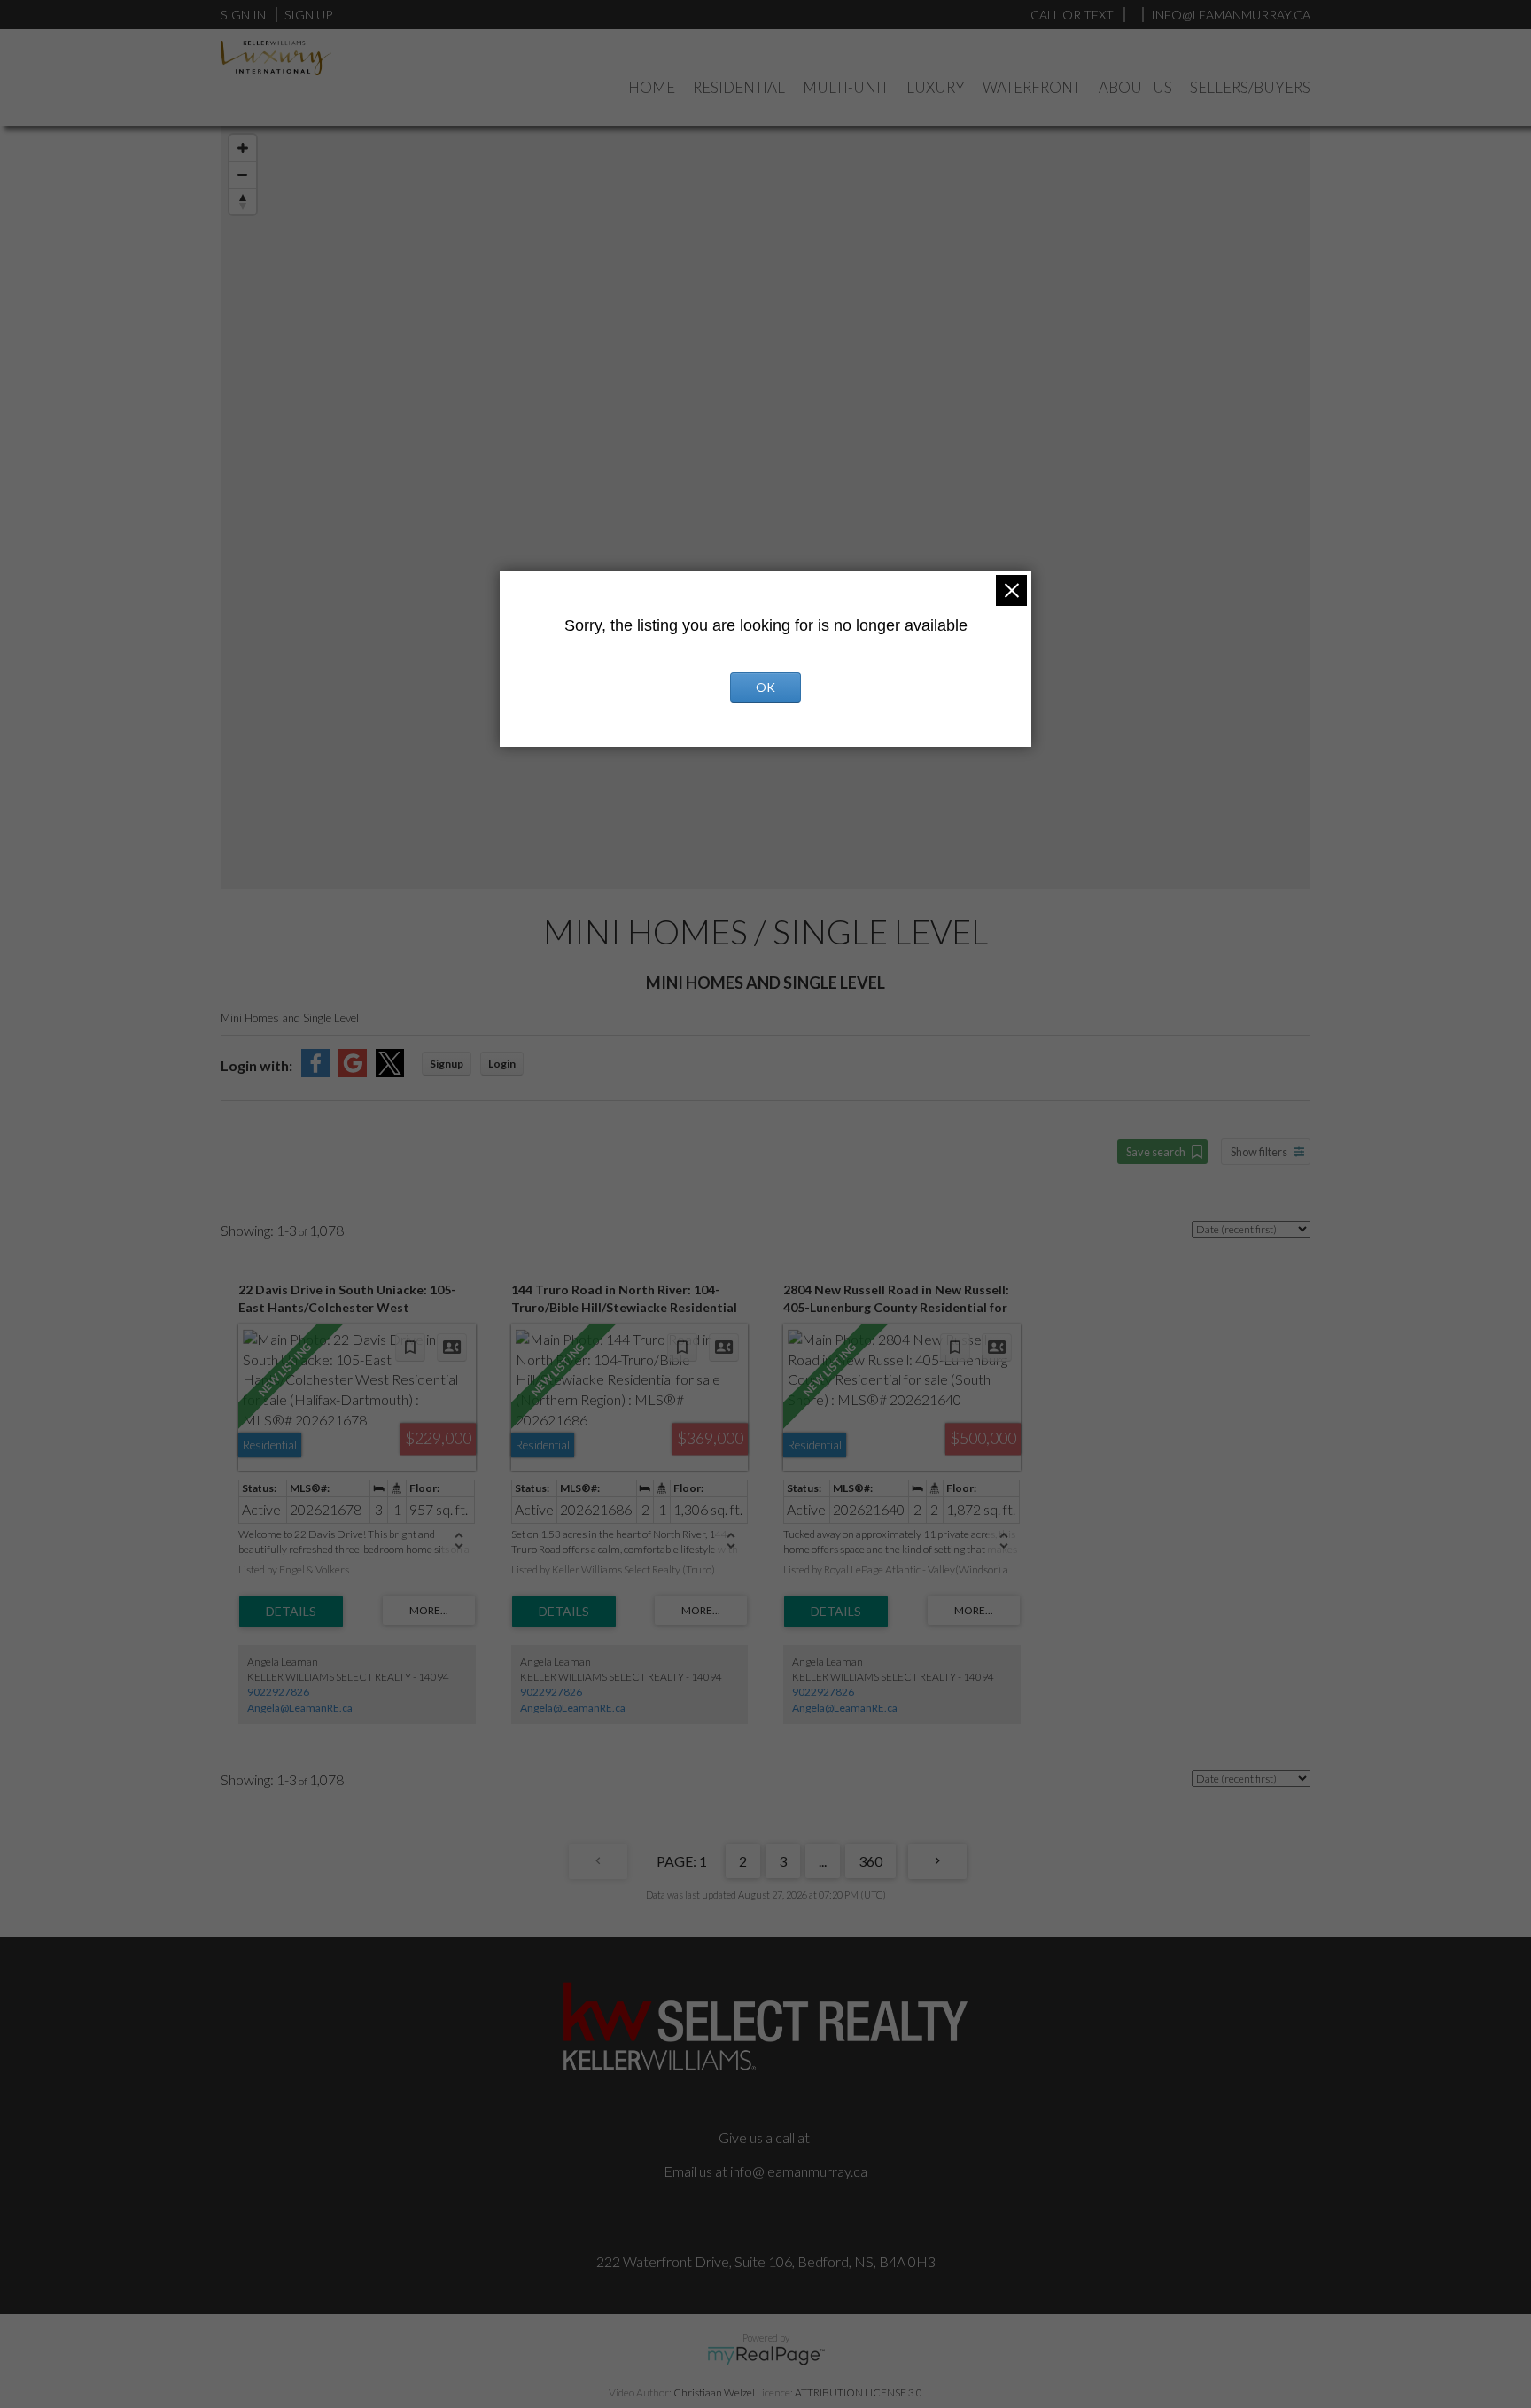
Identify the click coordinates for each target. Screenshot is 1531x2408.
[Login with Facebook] (315, 1072)
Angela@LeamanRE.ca (300, 1708)
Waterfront (1032, 87)
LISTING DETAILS (291, 1612)
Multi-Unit (846, 87)
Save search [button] (1156, 1152)
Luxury (936, 87)
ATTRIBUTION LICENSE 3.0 (859, 2392)
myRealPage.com (766, 2356)
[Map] (765, 507)
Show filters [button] (1259, 1152)
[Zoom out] (243, 175)
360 (870, 1861)
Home (652, 87)
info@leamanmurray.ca (799, 2171)
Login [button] (502, 1064)
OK (765, 687)
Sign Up (308, 15)
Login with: (256, 1065)
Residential (739, 87)
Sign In (243, 15)
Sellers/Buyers (1250, 87)
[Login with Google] (353, 1072)
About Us (1135, 87)
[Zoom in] (243, 148)
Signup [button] (447, 1064)
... (823, 1861)
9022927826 (278, 1692)
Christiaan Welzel (714, 2392)
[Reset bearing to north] (243, 201)
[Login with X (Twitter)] (390, 1072)
